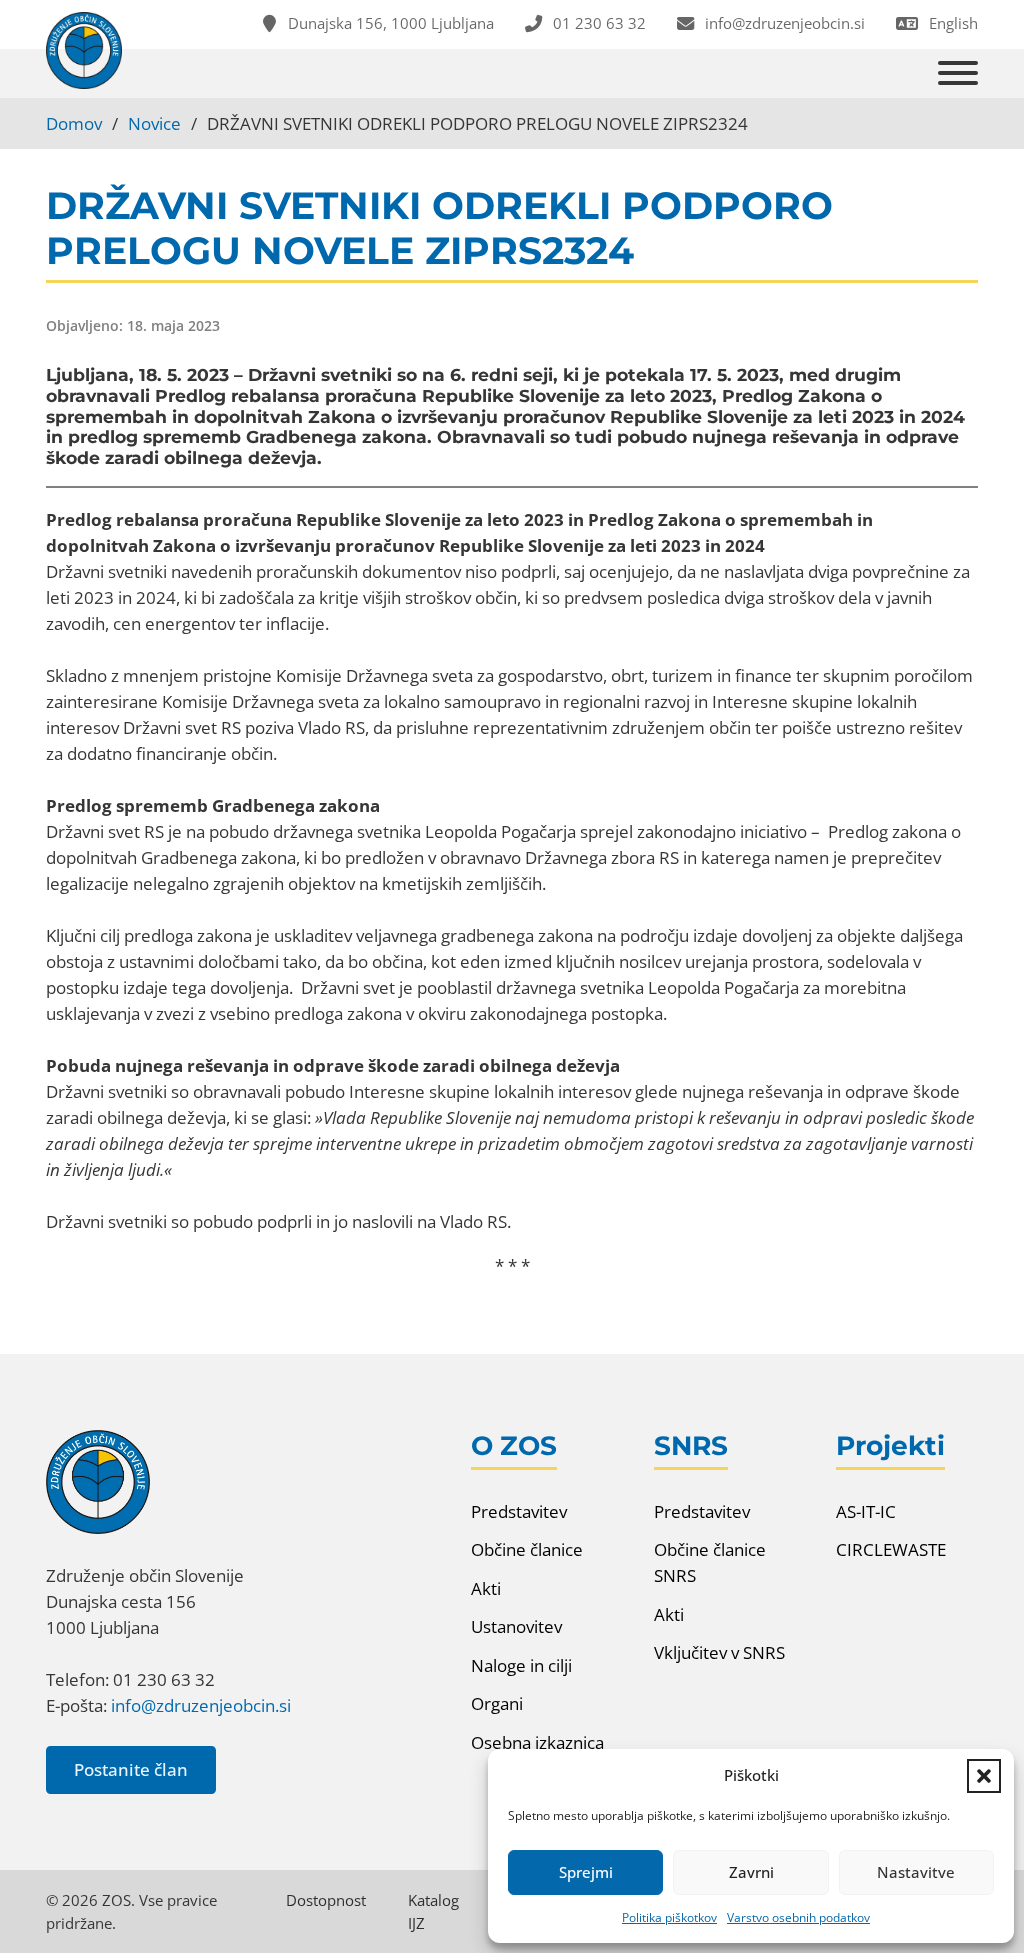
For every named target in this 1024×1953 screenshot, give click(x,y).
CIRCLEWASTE (891, 1549)
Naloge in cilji (521, 1665)
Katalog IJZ (433, 1911)
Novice (154, 123)
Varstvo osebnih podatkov (798, 1917)
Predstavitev (519, 1511)
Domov (74, 123)
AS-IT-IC (866, 1511)
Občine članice (527, 1549)
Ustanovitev (516, 1626)
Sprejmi (586, 1872)
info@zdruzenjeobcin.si (201, 1705)
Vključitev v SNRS (719, 1652)
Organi (497, 1703)
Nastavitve (916, 1872)
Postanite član (131, 1769)
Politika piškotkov (669, 1917)
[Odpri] (958, 73)
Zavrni (751, 1872)
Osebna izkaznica (537, 1742)
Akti (486, 1588)
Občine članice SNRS (710, 1562)
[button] (984, 1776)
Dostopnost (326, 1900)
